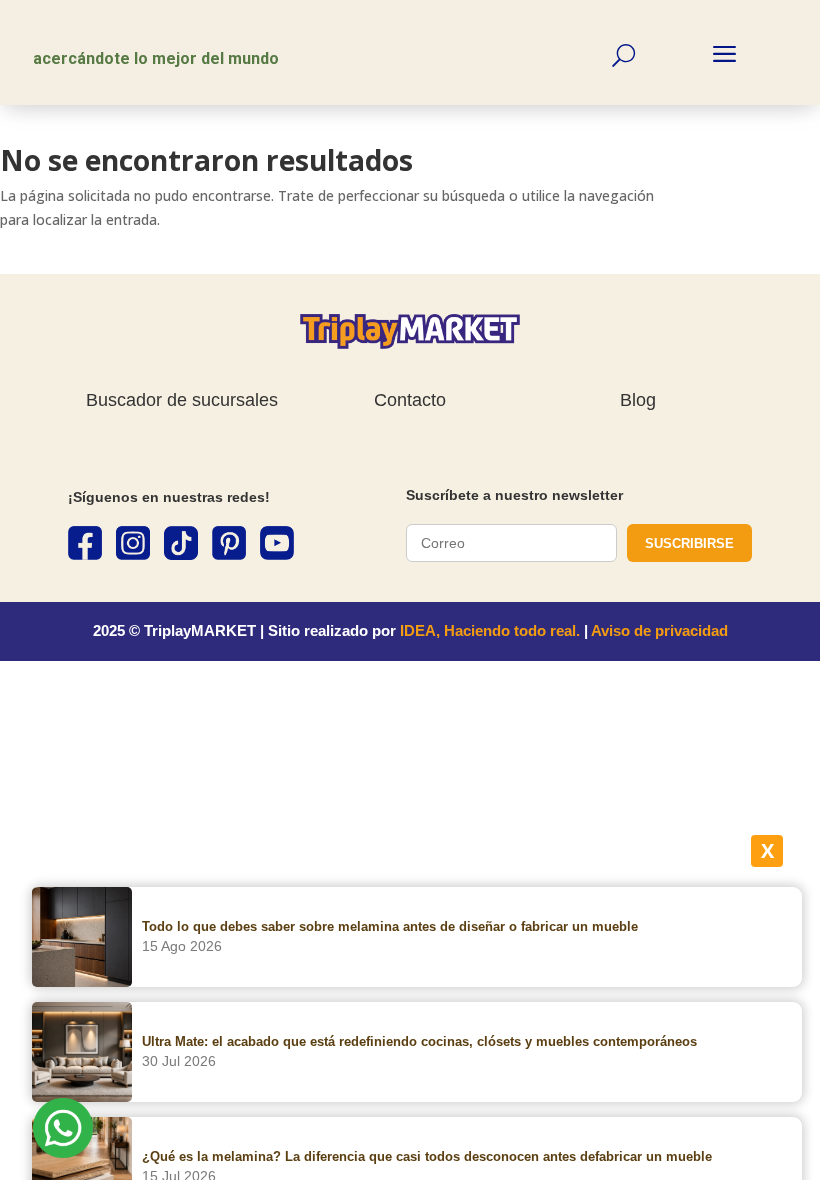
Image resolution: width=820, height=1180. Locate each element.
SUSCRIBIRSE (689, 543)
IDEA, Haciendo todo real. (490, 630)
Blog (638, 400)
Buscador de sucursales (182, 400)
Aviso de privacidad (659, 630)
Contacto (410, 400)
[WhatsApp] (63, 1131)
